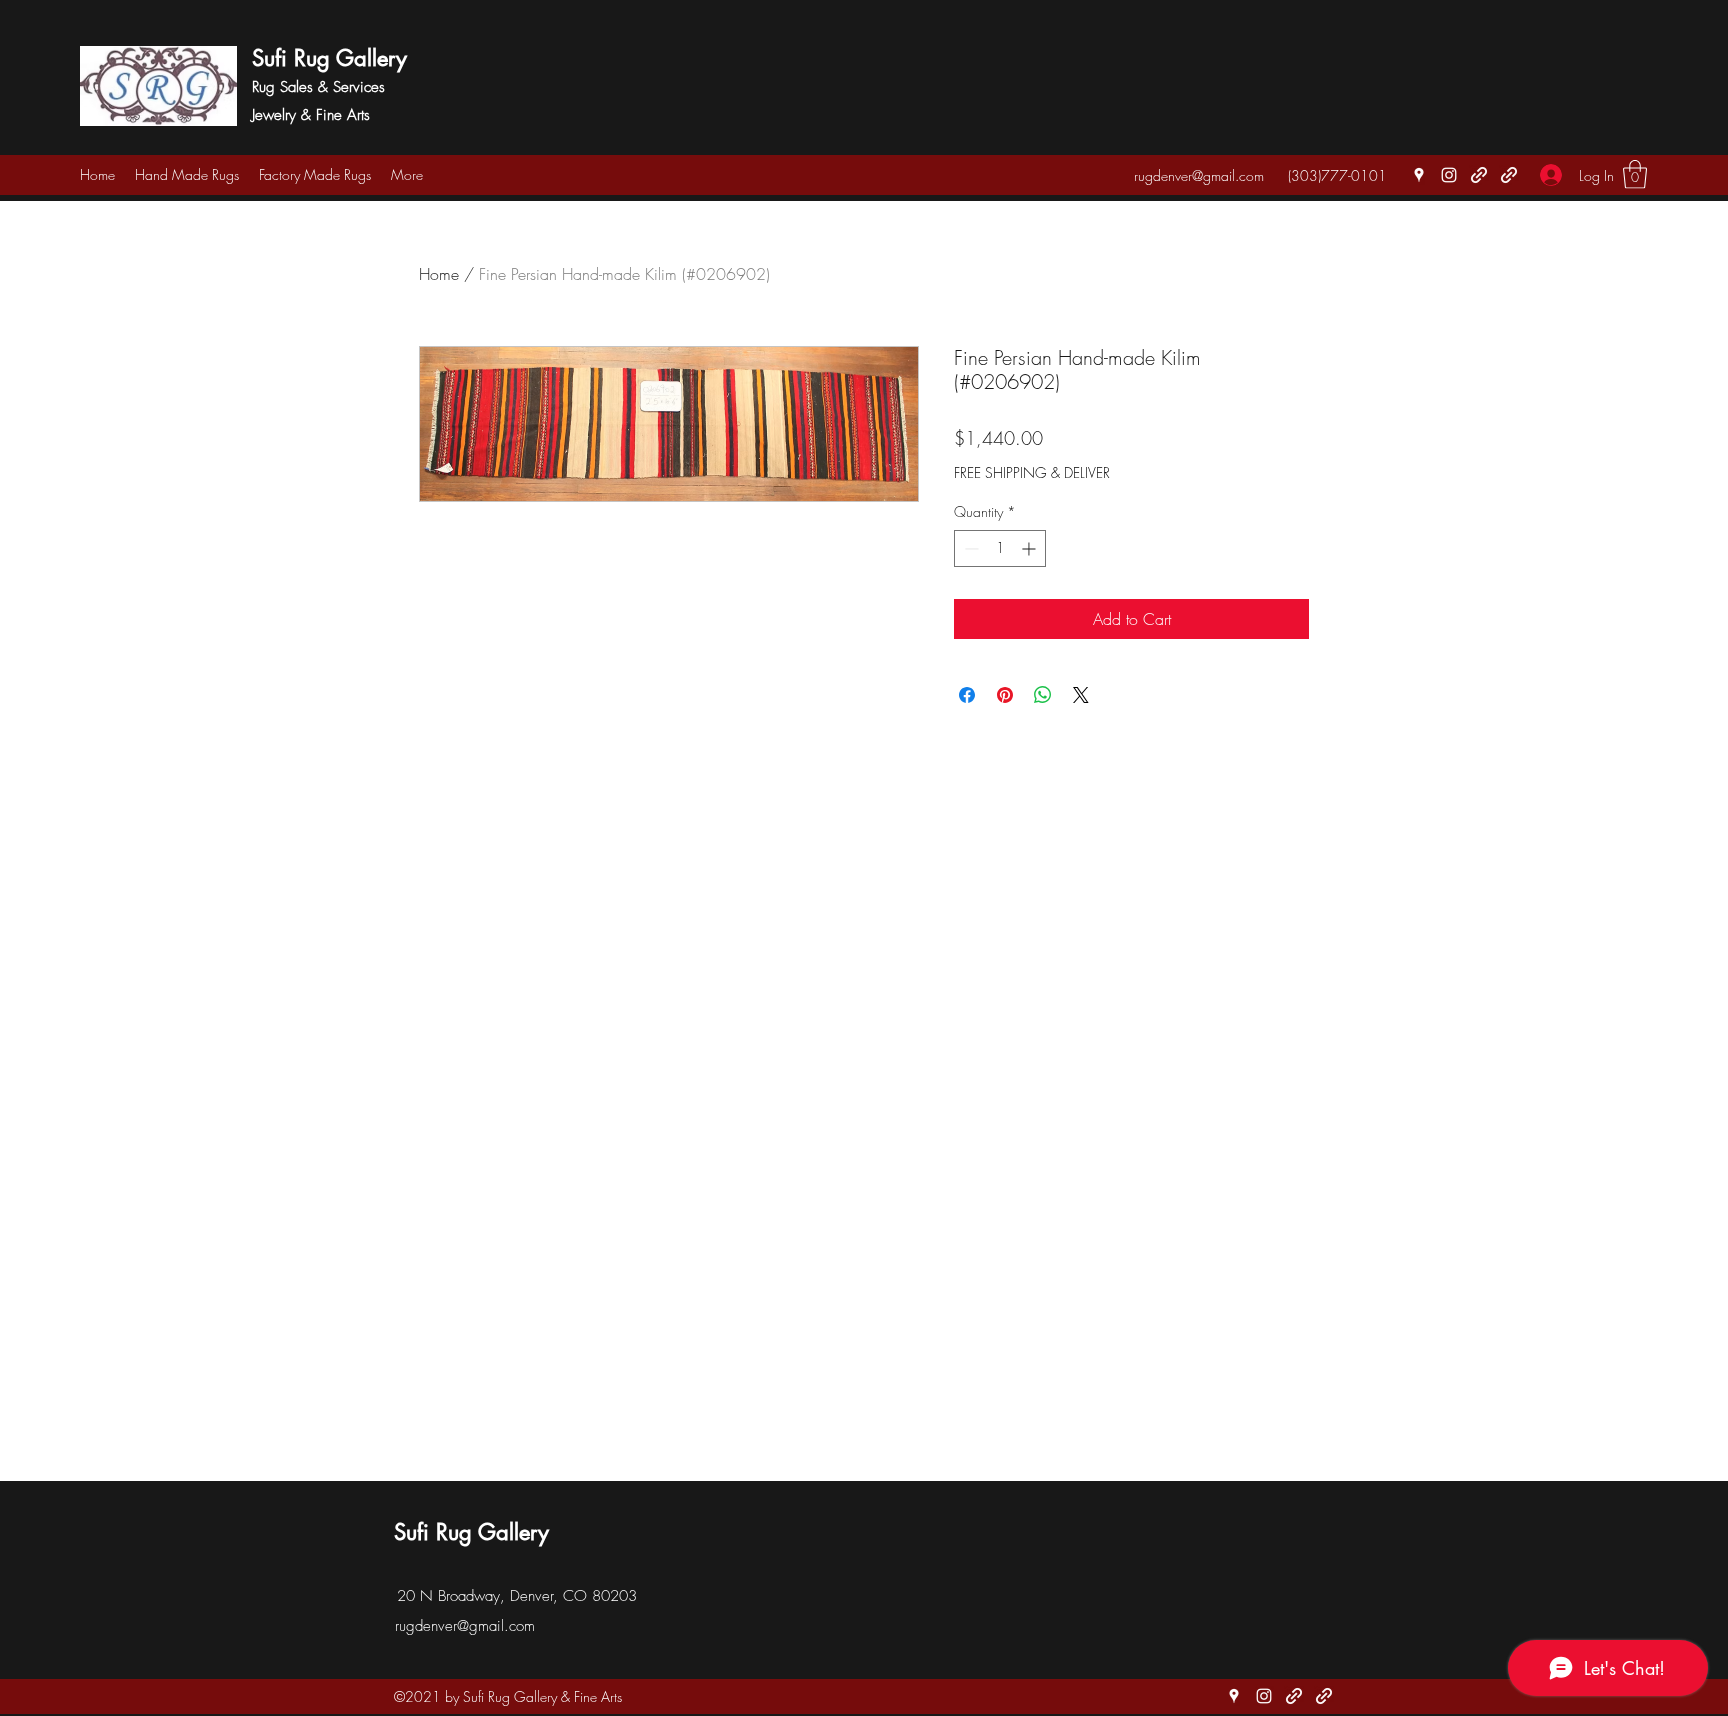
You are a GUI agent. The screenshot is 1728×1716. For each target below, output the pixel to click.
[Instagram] (1449, 175)
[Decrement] (969, 548)
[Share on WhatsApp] (1043, 695)
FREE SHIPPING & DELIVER (1032, 472)
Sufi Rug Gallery (329, 58)
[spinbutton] (1000, 548)
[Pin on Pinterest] (1005, 695)
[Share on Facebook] (967, 695)
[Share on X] (1081, 695)
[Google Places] (1419, 175)
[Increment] (1030, 548)
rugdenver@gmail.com (1199, 175)
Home (439, 274)
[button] (1635, 174)
